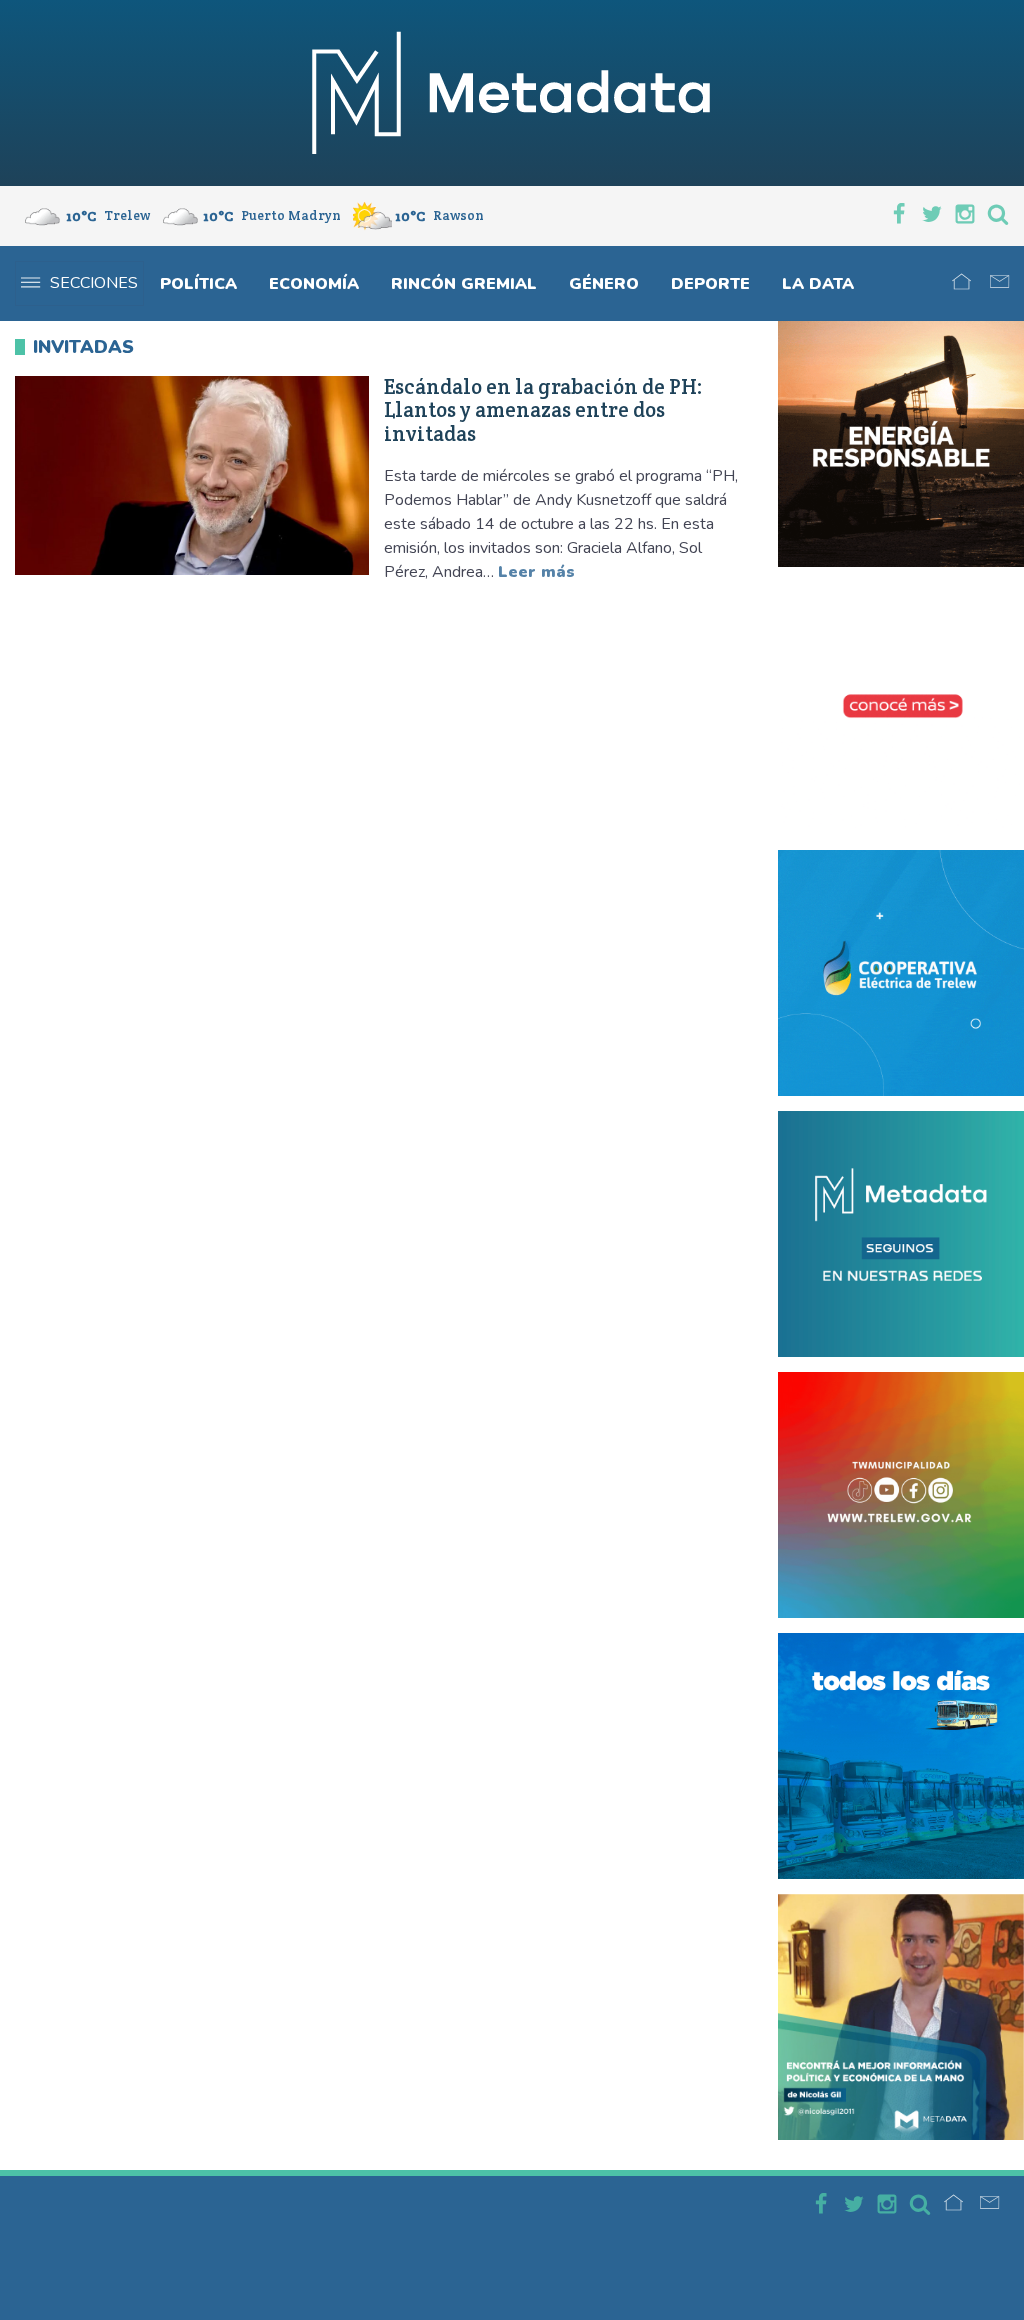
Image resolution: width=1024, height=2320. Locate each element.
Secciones (94, 283)
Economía (314, 284)
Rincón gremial (464, 284)
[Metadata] (512, 93)
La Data (818, 284)
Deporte (710, 284)
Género (604, 284)
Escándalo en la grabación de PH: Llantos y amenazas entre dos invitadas (543, 410)
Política (198, 284)
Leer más (536, 572)
